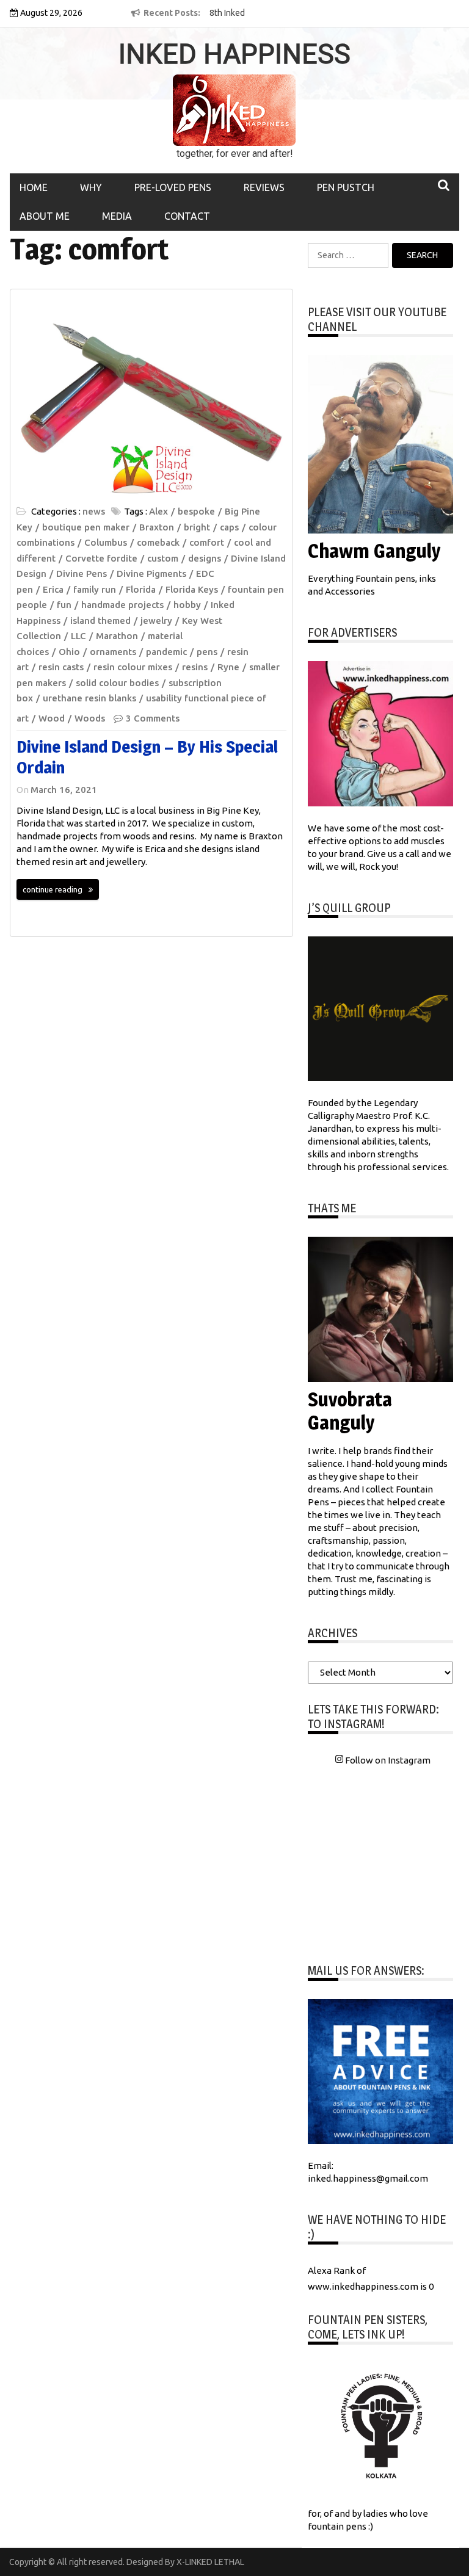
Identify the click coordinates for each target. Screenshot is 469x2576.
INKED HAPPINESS (234, 54)
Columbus (106, 542)
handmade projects (122, 605)
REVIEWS (264, 187)
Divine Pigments (151, 573)
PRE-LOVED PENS (173, 187)
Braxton (157, 527)
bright (197, 527)
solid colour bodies (117, 683)
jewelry (156, 620)
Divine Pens (82, 573)
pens (207, 652)
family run (95, 589)
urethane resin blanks (89, 698)
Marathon (117, 636)
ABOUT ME (45, 216)
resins (195, 667)
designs (205, 558)
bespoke (196, 511)
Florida (141, 589)
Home (34, 187)
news (94, 511)
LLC (78, 636)
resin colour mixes (133, 667)
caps (229, 527)
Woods (90, 718)
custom (163, 558)
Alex (158, 511)
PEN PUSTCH (346, 187)
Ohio (69, 652)
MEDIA (117, 216)
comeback (158, 542)
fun (64, 605)
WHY (91, 187)
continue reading (53, 889)
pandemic (166, 652)
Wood (52, 718)
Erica (53, 589)
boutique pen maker (86, 527)
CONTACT (187, 216)
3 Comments (153, 718)
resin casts (61, 667)
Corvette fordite (101, 558)
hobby (187, 605)
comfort (207, 542)
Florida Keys (192, 589)
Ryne (228, 667)
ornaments (113, 652)
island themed (100, 620)
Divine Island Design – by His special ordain (147, 757)
